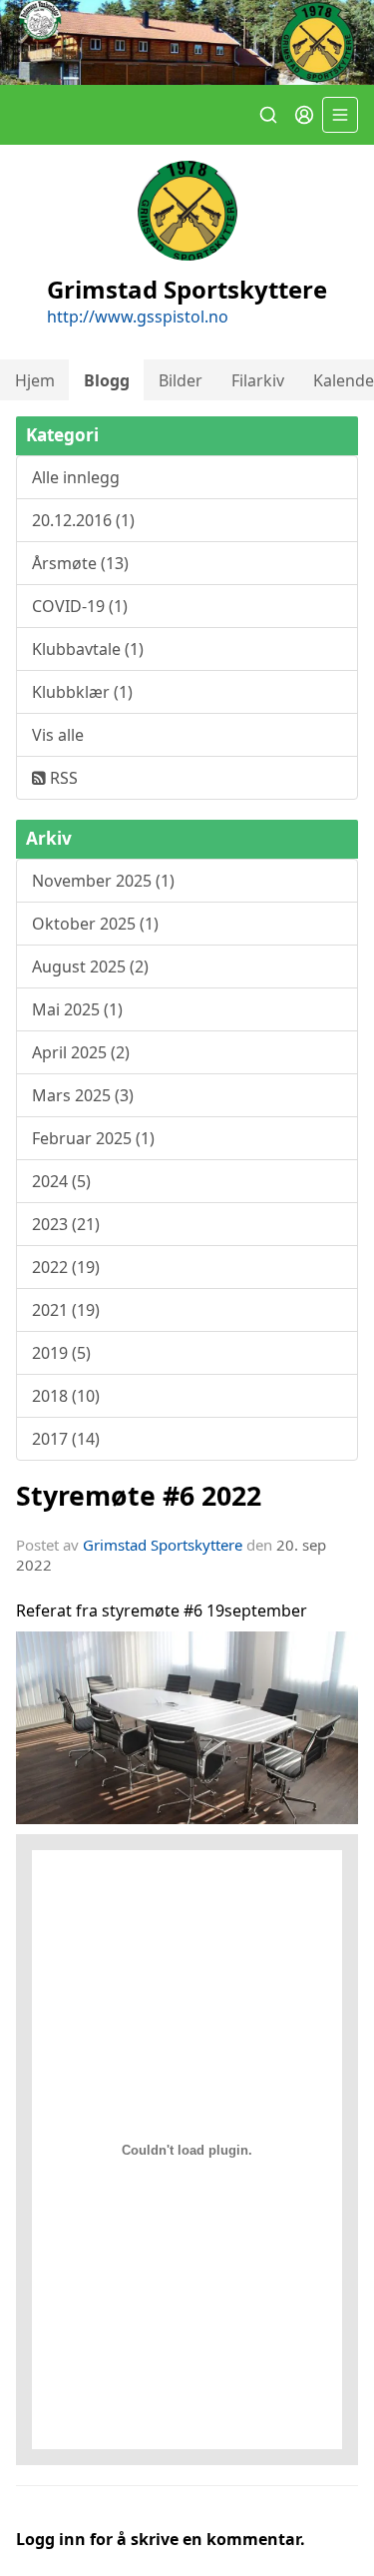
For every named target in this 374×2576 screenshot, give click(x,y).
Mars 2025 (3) (83, 1095)
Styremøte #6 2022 (139, 1495)
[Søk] (268, 115)
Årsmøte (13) (80, 563)
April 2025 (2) (81, 1052)
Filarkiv (258, 380)
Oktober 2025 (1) (95, 924)
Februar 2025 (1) (93, 1138)
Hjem (35, 380)
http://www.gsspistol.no (138, 317)
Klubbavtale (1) (88, 649)
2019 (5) (61, 1353)
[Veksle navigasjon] (340, 115)
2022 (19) (66, 1267)
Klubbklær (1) (82, 692)
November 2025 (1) (103, 881)
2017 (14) (66, 1439)
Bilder (181, 380)
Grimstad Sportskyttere (163, 1545)
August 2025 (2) (90, 966)
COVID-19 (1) (80, 606)
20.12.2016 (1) (83, 520)
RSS (62, 778)
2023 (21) (66, 1224)
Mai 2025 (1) (77, 1009)
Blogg (107, 380)
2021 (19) (66, 1310)
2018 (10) (66, 1396)
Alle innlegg (76, 477)
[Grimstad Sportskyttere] (187, 42)
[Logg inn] (304, 115)
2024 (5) (61, 1181)
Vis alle (58, 735)
